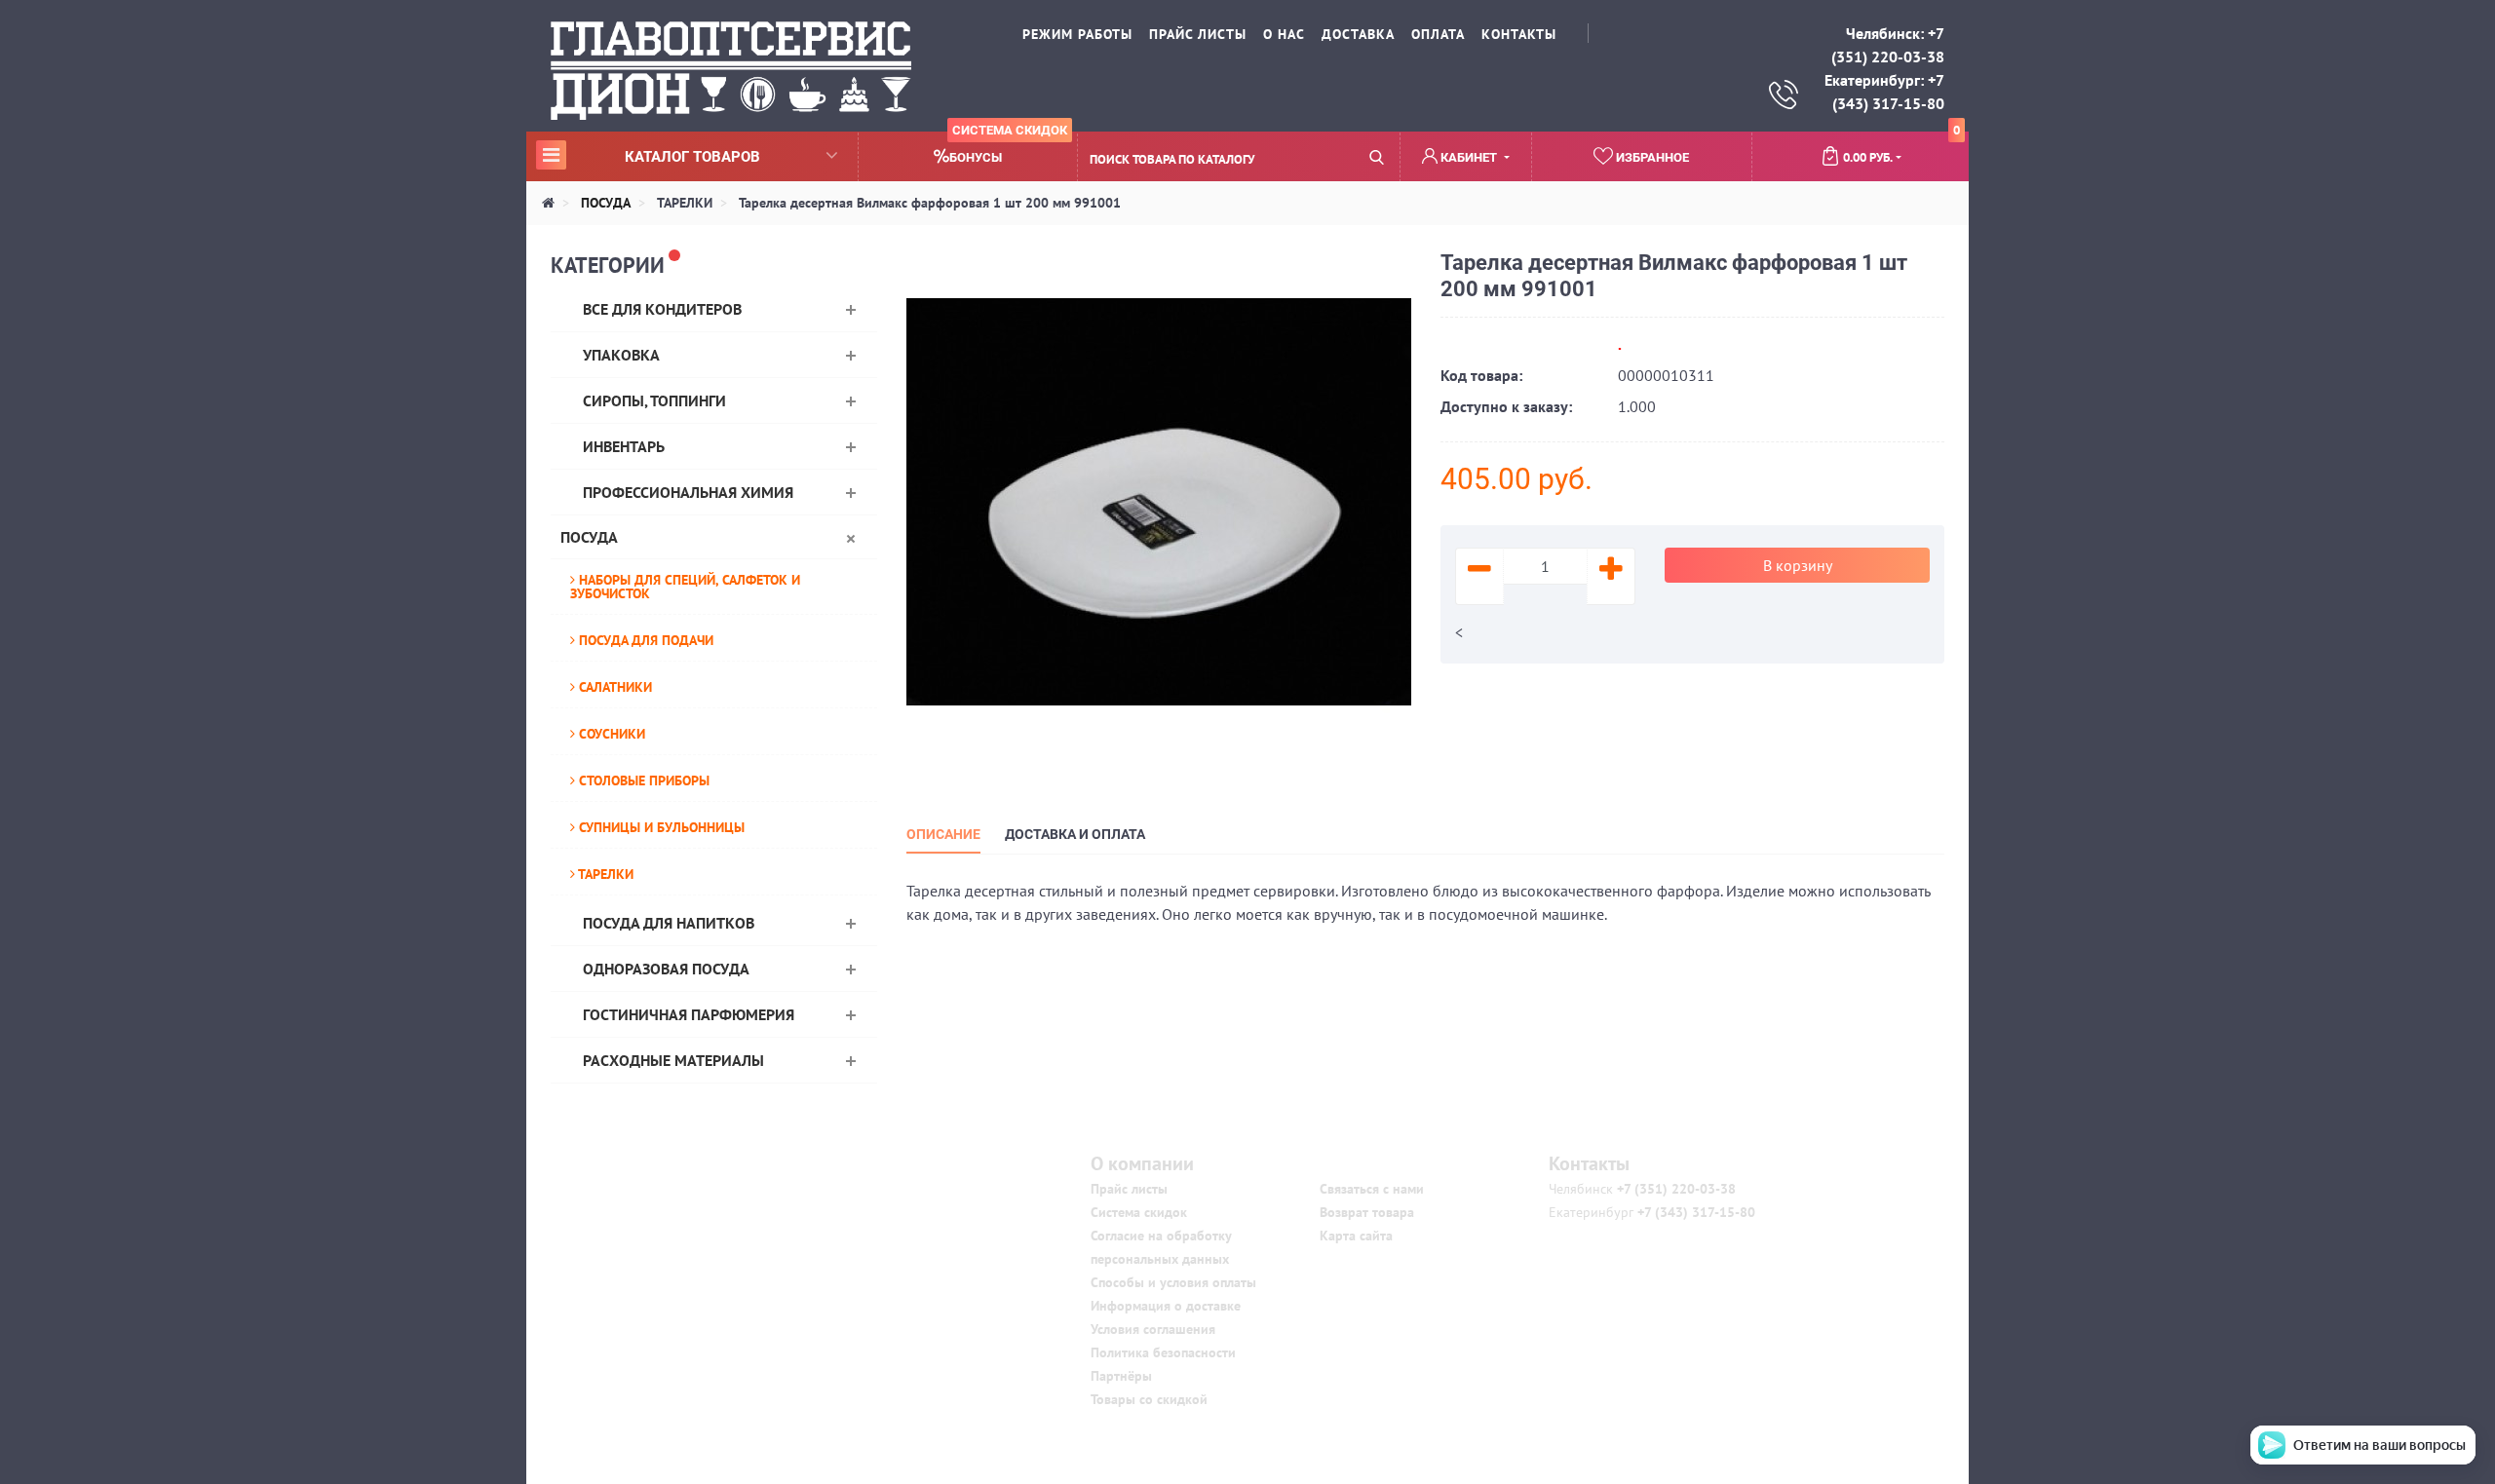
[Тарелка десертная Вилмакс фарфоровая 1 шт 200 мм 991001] (1159, 500)
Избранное (1651, 157)
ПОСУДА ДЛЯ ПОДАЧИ (644, 640)
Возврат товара (1367, 1212)
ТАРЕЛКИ (604, 874)
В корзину (1798, 565)
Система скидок (1139, 1212)
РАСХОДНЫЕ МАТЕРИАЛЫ (673, 1060)
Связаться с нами (1372, 1189)
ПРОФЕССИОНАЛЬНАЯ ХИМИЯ (688, 492)
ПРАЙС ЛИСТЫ (1198, 34)
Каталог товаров (651, 156)
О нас (1284, 34)
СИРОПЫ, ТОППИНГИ (654, 400)
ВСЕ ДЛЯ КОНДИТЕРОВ (662, 309)
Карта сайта (1356, 1236)
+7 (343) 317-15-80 (1694, 1212)
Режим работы (1077, 34)
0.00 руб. (1901, 149)
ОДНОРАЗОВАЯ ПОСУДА (666, 969)
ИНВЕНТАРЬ (624, 446)
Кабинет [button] (1469, 157)
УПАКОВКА (621, 355)
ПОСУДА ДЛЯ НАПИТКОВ (669, 923)
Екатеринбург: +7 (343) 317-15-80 (1884, 92)
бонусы (1008, 149)
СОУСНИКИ (610, 734)
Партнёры (1121, 1376)
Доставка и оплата (1075, 834)
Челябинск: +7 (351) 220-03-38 (1888, 45)
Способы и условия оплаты (1173, 1282)
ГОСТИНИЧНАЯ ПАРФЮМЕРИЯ (689, 1014)
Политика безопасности (1163, 1352)
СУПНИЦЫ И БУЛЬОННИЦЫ (660, 827)
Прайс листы (1129, 1189)
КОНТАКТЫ (1519, 34)
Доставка (1358, 34)
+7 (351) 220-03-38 (1674, 1189)
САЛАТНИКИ (614, 687)
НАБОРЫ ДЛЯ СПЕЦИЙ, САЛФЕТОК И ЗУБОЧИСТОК (685, 587)
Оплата (1438, 34)
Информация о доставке (1166, 1306)
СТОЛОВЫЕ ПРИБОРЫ (642, 780)
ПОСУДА (589, 537)
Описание (943, 834)
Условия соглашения (1153, 1329)
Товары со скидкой (1149, 1399)
